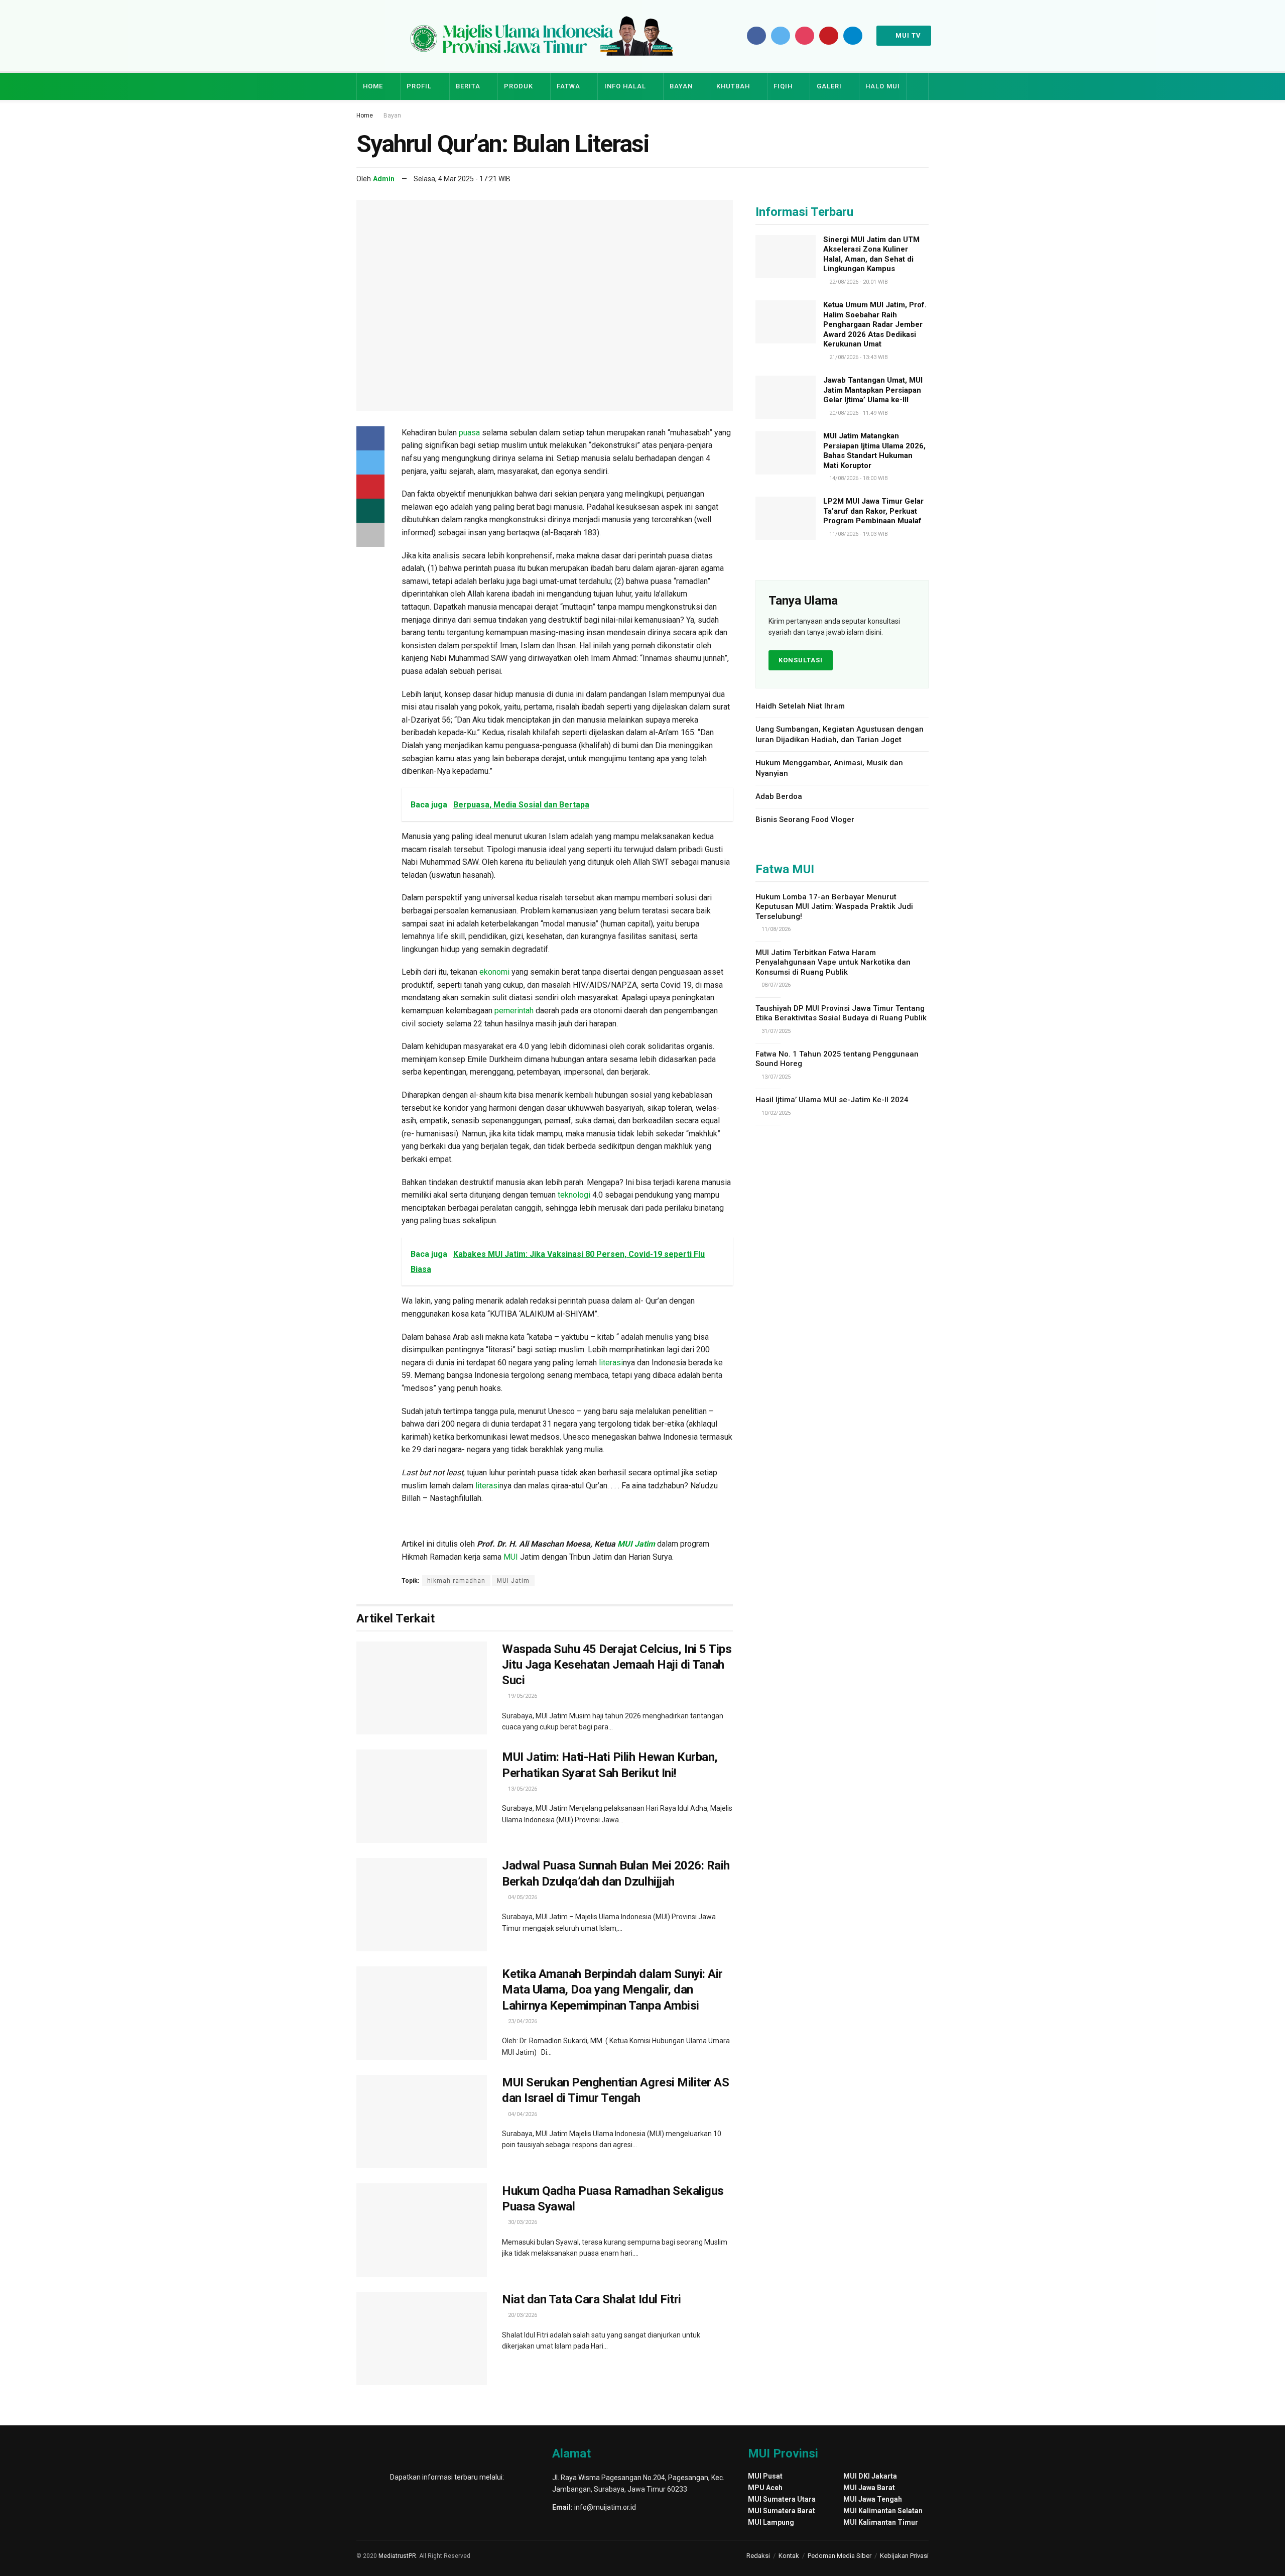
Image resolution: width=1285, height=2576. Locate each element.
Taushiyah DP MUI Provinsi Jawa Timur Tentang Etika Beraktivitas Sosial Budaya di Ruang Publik (841, 1013)
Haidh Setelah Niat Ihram (800, 706)
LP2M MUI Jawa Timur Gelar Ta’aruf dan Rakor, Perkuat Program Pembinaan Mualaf (873, 511)
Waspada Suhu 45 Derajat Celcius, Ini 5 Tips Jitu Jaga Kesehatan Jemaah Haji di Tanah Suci (617, 1665)
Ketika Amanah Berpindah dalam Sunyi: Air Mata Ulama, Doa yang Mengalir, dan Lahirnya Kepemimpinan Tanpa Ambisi (612, 1989)
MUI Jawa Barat (869, 2488)
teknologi (574, 1195)
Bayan (681, 86)
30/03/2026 (522, 2222)
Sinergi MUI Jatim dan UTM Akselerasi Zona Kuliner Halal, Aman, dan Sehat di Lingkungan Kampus (871, 254)
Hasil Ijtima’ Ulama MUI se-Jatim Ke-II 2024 (832, 1100)
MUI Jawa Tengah (873, 2499)
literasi (611, 1363)
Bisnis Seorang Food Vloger (806, 819)
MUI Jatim (636, 1544)
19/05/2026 (522, 1696)
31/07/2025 (775, 1031)
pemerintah (514, 1011)
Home (373, 86)
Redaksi (758, 2556)
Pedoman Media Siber (840, 2556)
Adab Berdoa (779, 796)
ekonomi (494, 972)
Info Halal (625, 86)
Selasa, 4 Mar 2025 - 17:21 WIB (462, 179)
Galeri (829, 86)
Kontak (789, 2556)
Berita (468, 86)
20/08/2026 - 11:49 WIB (858, 413)
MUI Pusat (765, 2476)
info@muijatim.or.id (605, 2507)
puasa (469, 433)
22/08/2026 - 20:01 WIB (858, 282)
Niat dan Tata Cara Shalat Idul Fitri (592, 2299)
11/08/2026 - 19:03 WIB (858, 534)
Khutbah (733, 86)
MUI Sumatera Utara (782, 2499)
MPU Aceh (765, 2488)
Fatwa (568, 86)
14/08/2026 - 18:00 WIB (858, 478)
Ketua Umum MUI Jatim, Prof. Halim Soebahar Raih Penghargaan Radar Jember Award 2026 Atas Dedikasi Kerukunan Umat (875, 324)
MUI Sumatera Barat (782, 2511)
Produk (519, 86)
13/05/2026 (522, 1789)
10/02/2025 (775, 1113)
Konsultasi (801, 660)
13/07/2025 (775, 1077)
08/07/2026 (775, 985)
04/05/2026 (522, 1897)
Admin (384, 179)
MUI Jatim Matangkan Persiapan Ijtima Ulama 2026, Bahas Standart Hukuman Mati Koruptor (874, 451)
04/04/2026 (522, 2114)
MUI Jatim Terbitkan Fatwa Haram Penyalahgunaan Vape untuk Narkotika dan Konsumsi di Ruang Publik (833, 962)
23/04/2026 (522, 2021)
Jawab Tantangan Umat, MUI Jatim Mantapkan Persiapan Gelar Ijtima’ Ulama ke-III (873, 390)
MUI (511, 1557)
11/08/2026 (775, 929)
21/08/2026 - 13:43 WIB (858, 357)
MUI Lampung (771, 2522)
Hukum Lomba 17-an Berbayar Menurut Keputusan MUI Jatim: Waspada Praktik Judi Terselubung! (834, 907)
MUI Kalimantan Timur (881, 2522)
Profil (419, 86)
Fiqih (783, 86)
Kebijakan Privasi (904, 2556)
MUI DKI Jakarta (870, 2476)
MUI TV (907, 35)
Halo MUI (883, 86)
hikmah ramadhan (456, 1581)
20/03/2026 (522, 2315)
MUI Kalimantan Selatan (883, 2511)
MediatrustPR (397, 2556)
